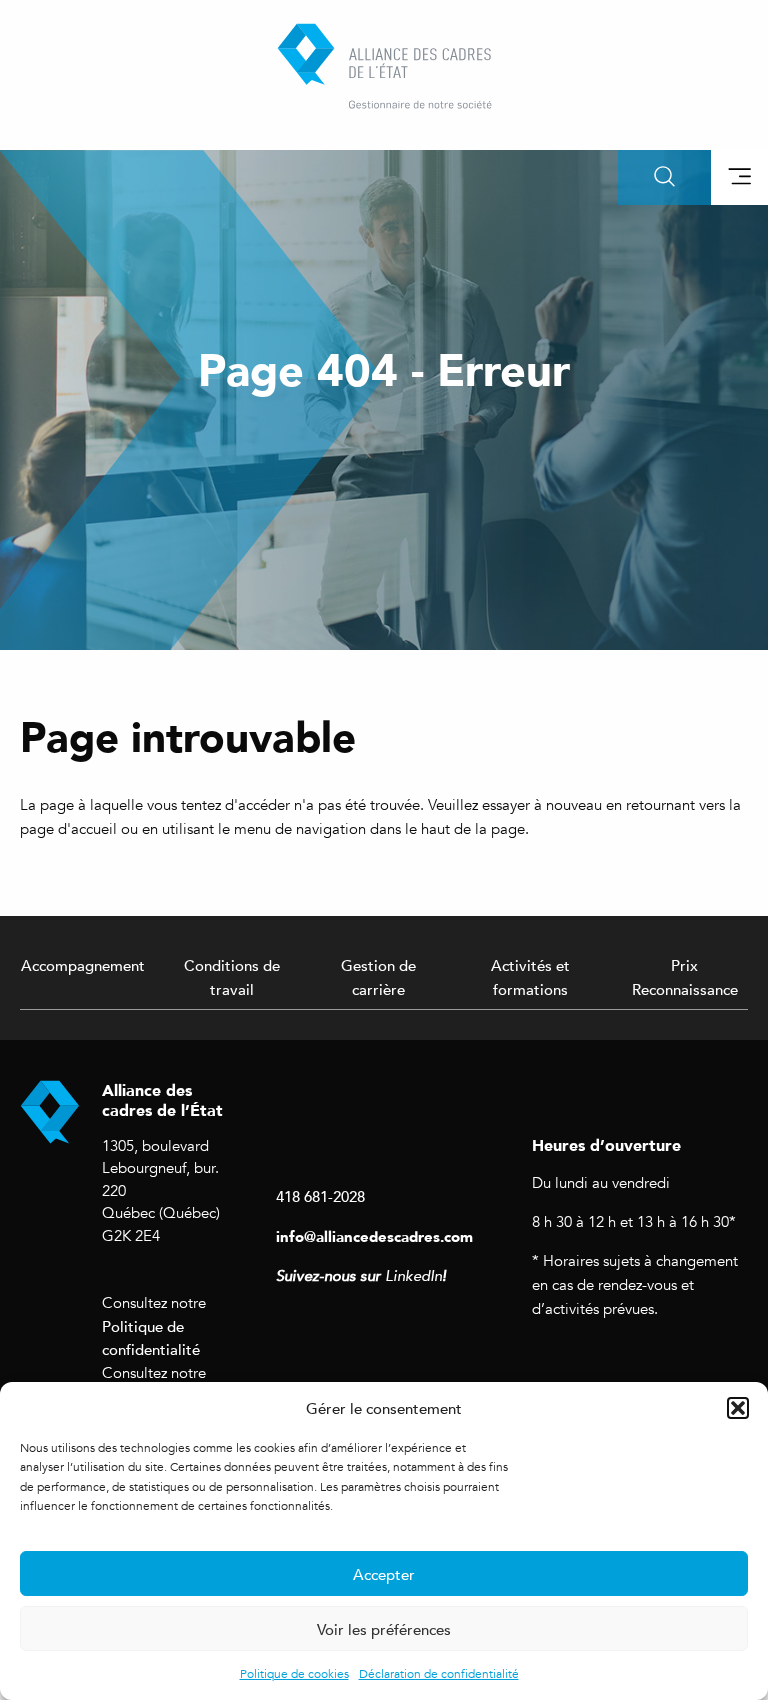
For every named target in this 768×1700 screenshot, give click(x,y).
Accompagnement (83, 965)
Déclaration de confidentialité (439, 1674)
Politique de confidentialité (151, 1338)
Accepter (384, 1574)
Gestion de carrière (378, 977)
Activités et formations (530, 977)
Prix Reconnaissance (685, 977)
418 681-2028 (320, 1196)
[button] (738, 1408)
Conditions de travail (232, 977)
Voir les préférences (384, 1629)
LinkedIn (413, 1276)
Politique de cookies (294, 1674)
